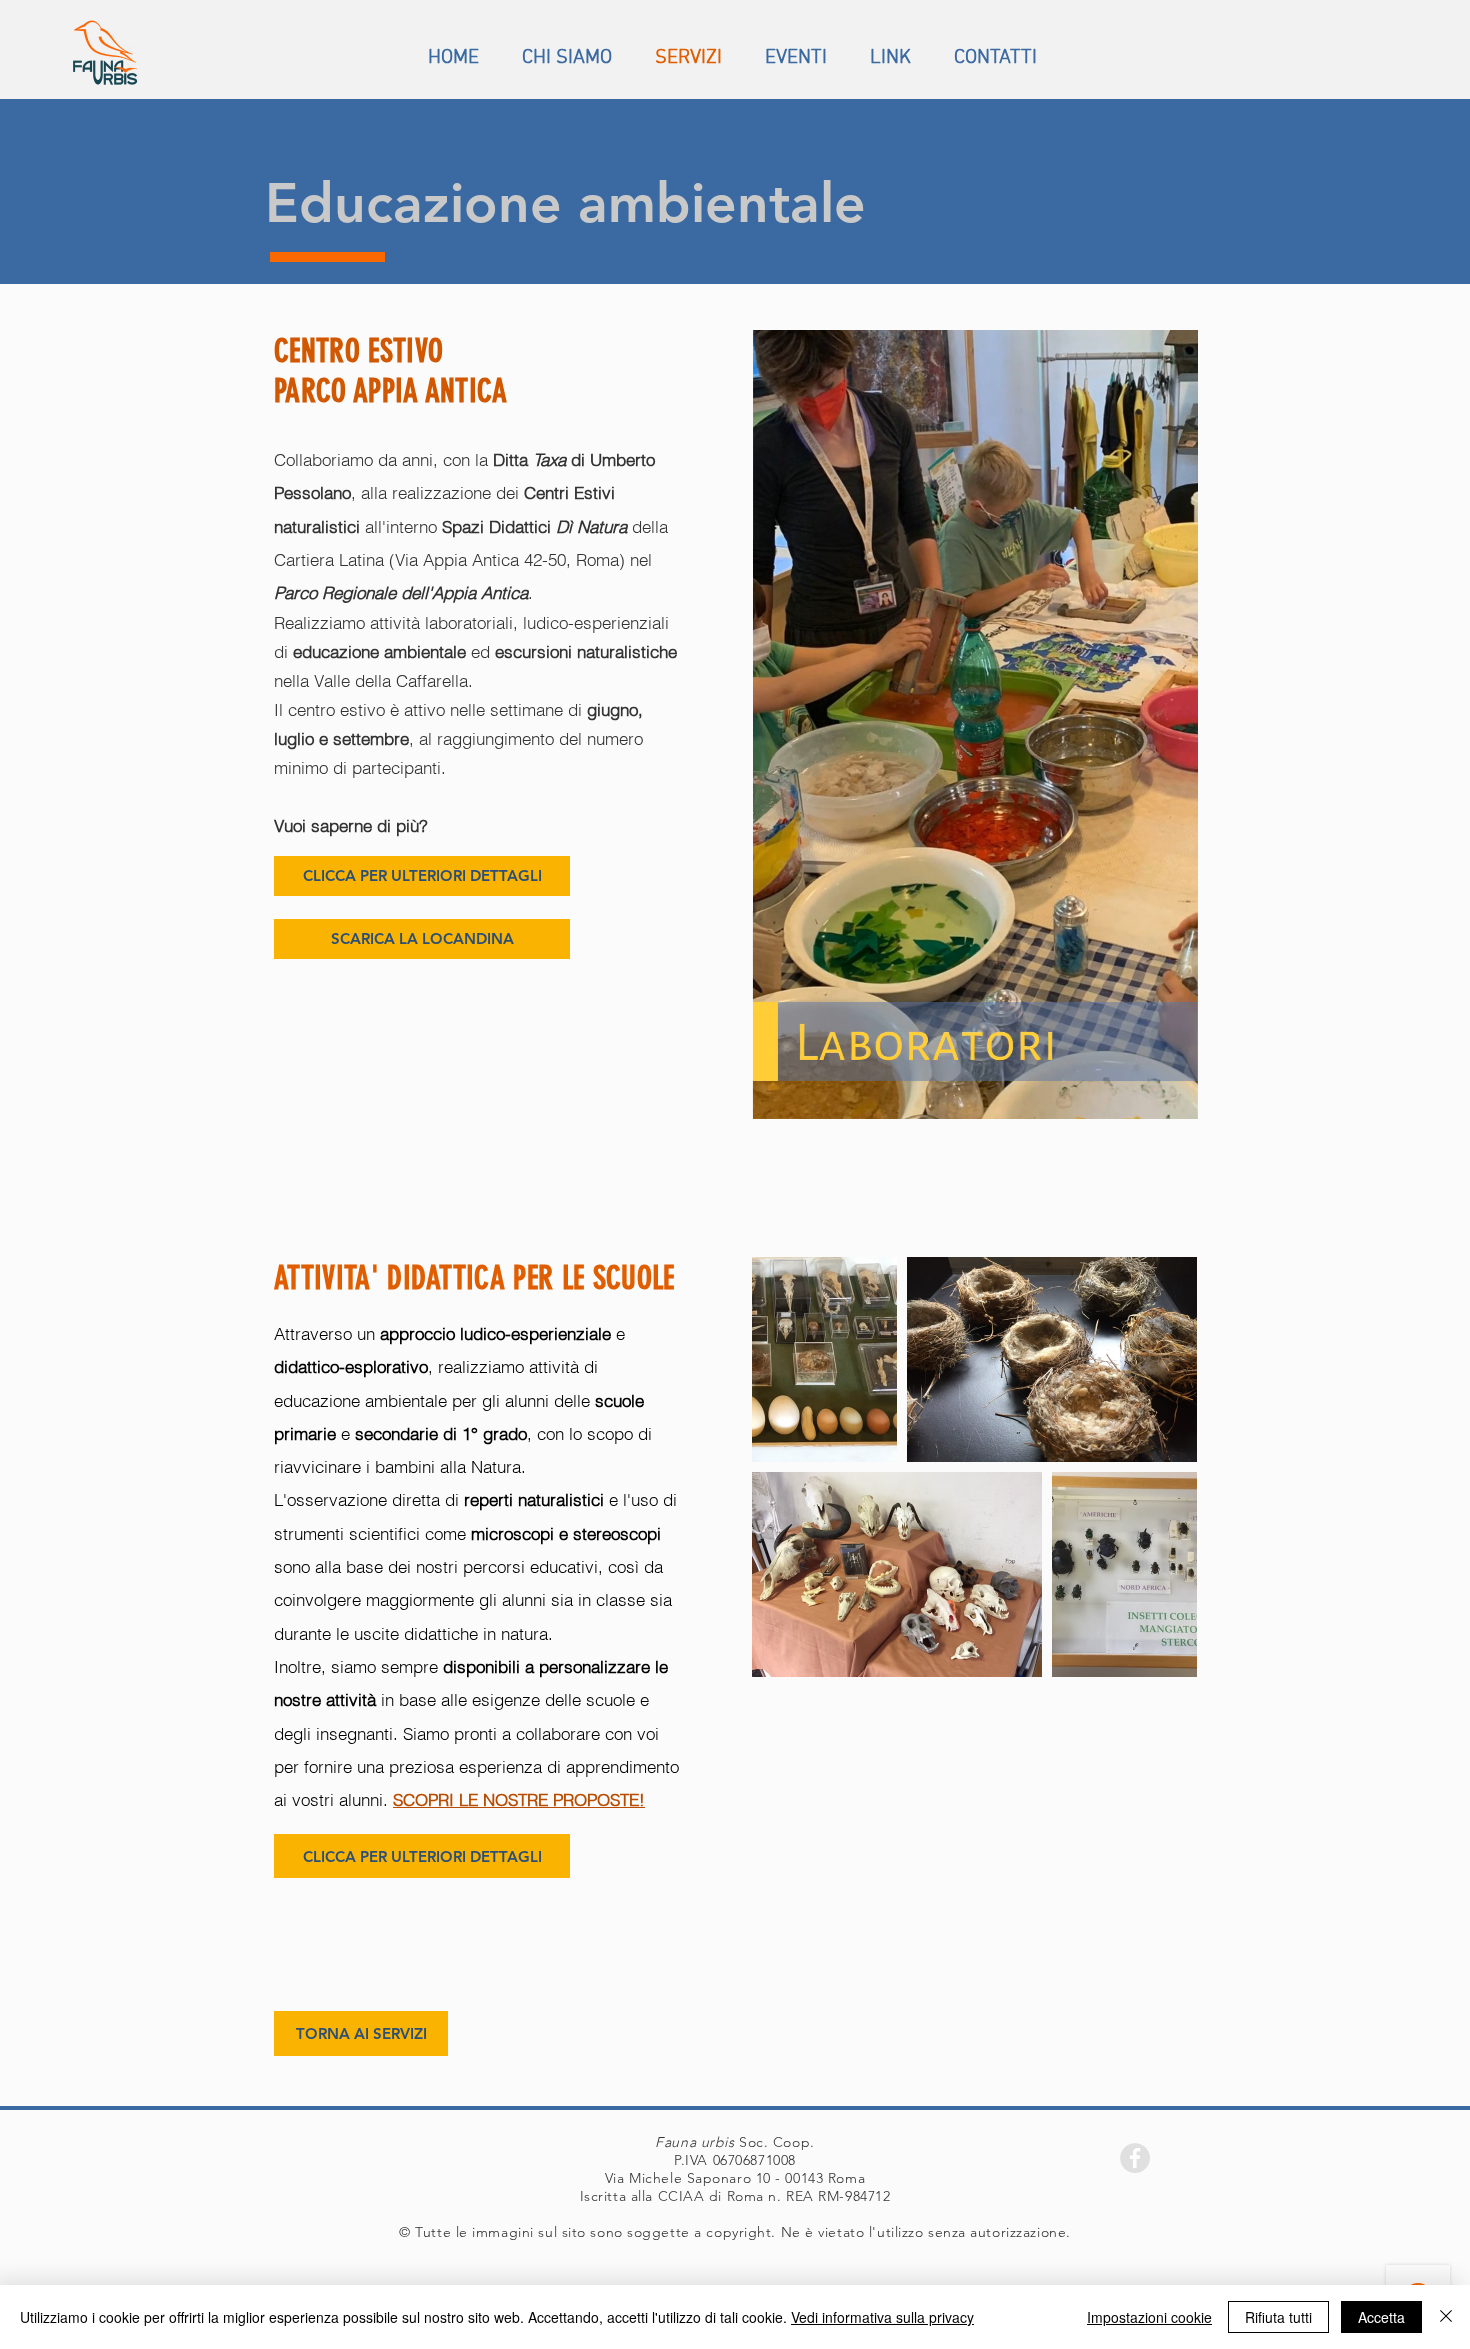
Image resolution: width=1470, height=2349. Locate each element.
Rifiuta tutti (1278, 2317)
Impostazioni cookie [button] (1149, 2317)
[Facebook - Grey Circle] (1135, 2158)
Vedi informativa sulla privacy (882, 2317)
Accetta (1381, 2317)
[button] (1172, 1097)
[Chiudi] (1446, 2317)
